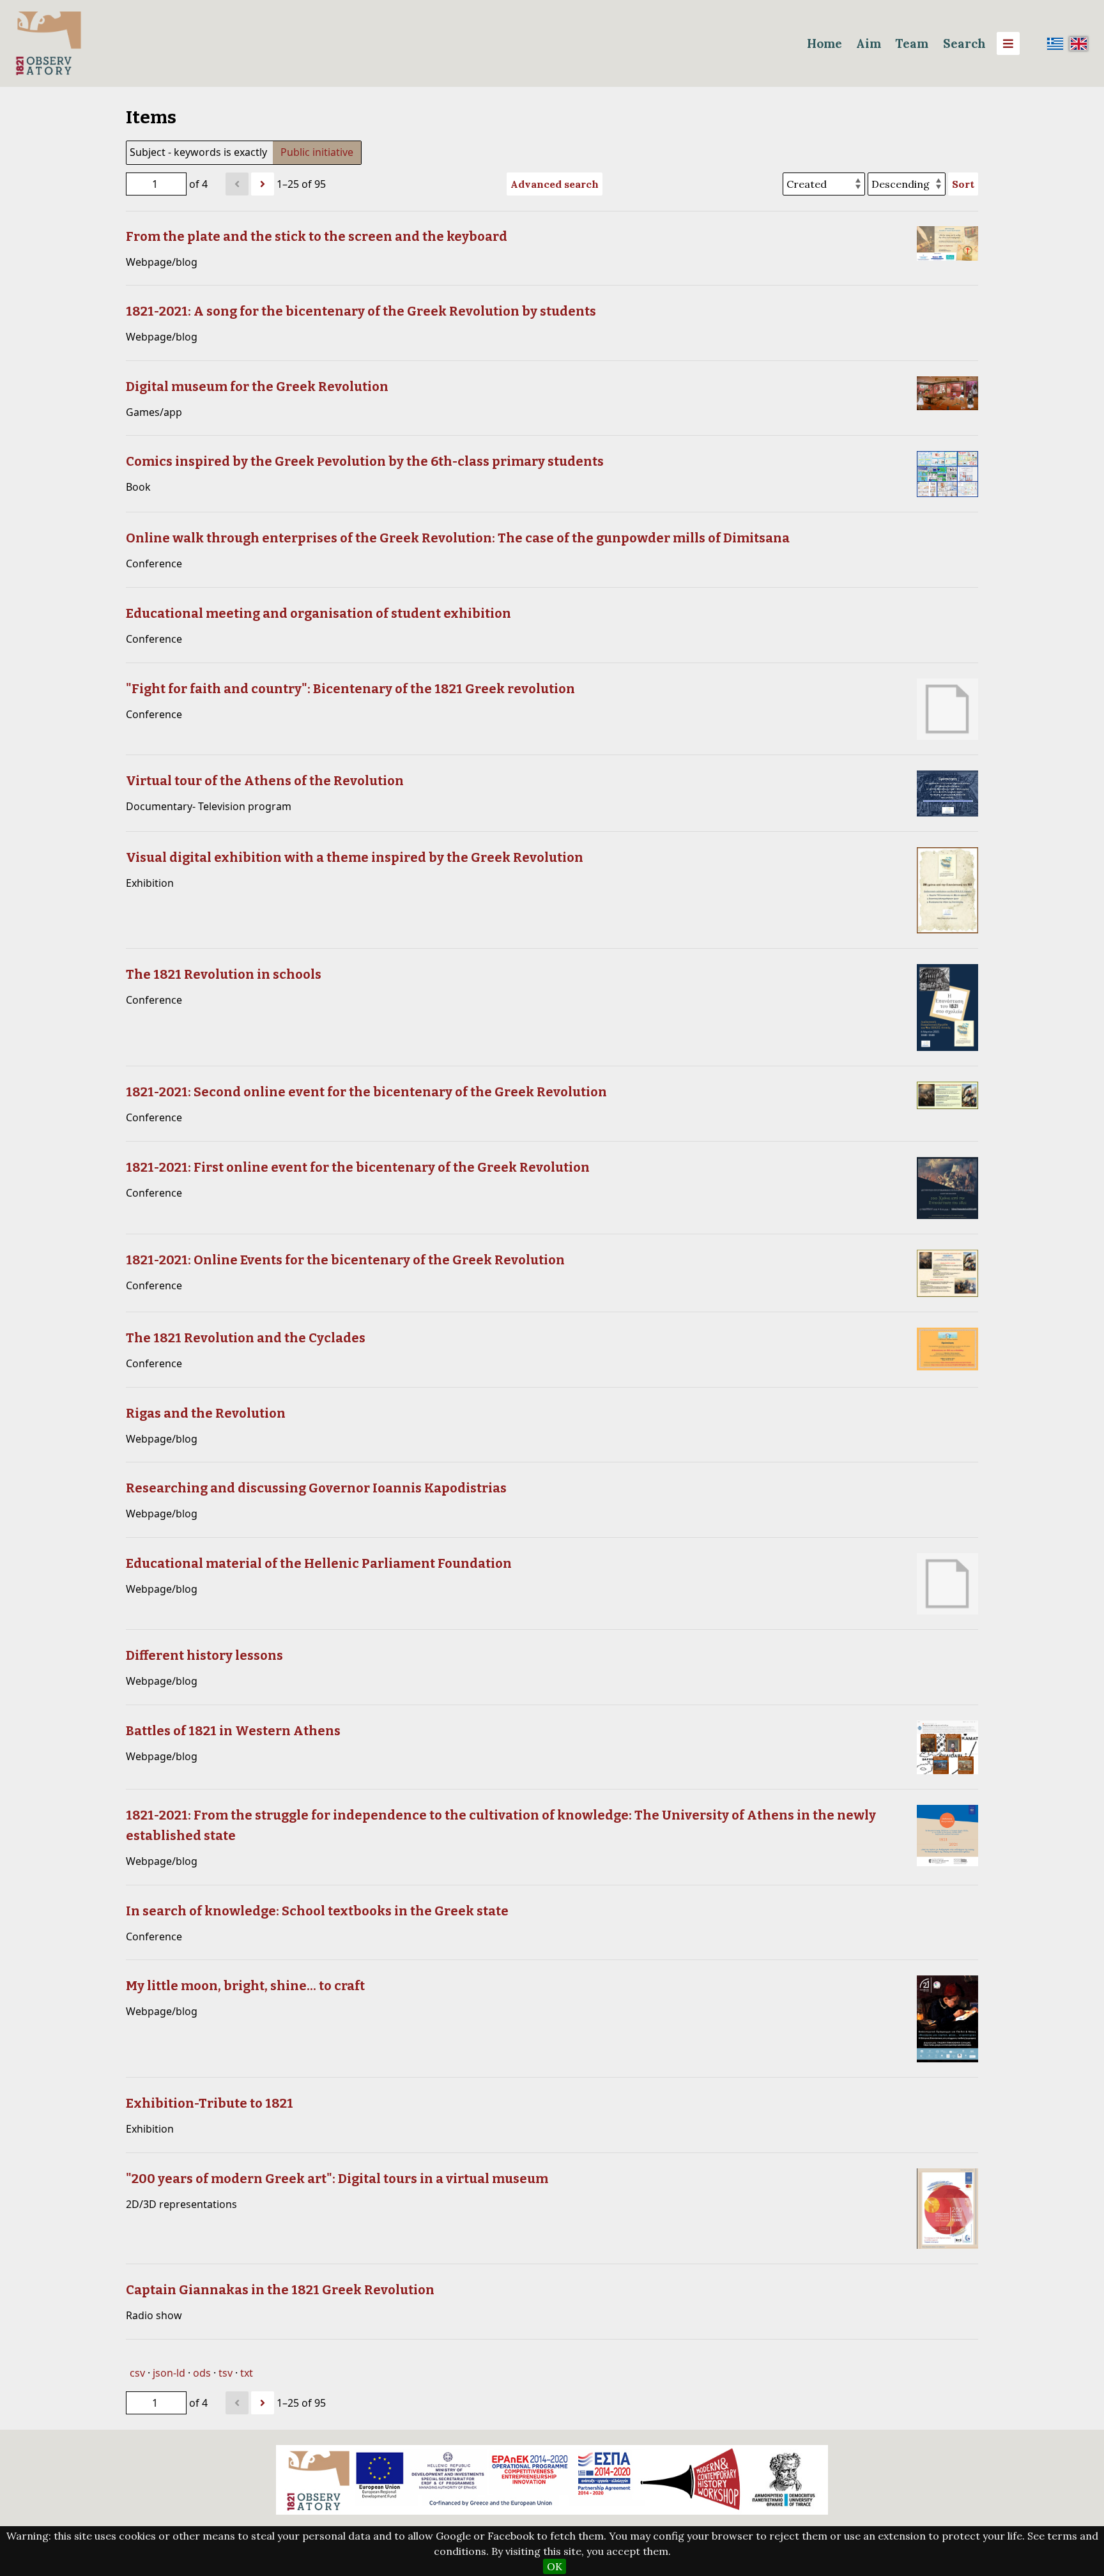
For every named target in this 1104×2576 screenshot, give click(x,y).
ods (202, 2373)
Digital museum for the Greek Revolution (257, 387)
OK (555, 2566)
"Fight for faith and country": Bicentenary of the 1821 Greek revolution (350, 689)
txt (247, 2373)
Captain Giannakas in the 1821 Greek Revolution (280, 2290)
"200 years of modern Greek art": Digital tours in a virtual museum (337, 2179)
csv (137, 2373)
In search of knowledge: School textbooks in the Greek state (317, 1911)
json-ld (169, 2373)
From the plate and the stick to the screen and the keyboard (317, 236)
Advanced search (555, 184)
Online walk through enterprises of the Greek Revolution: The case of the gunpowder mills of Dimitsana (458, 538)
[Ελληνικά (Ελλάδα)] (1055, 43)
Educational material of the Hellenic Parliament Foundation (319, 1563)
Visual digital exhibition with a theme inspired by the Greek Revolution (355, 857)
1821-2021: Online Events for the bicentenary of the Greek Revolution (345, 1260)
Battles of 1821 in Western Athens (233, 1731)
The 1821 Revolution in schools (224, 974)
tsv (226, 2373)
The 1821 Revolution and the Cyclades (246, 1338)
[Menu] (1008, 43)
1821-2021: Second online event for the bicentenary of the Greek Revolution (366, 1092)
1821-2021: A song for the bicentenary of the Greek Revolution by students (361, 311)
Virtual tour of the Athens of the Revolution (265, 781)
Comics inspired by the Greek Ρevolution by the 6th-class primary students (365, 461)
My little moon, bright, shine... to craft (245, 1986)
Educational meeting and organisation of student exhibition (318, 613)
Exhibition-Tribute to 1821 (210, 2103)
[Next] (263, 184)
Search (964, 43)
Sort (963, 184)
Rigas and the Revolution (206, 1413)
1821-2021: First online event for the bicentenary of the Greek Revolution (358, 1167)
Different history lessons (204, 1655)
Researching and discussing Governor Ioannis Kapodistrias (316, 1488)
